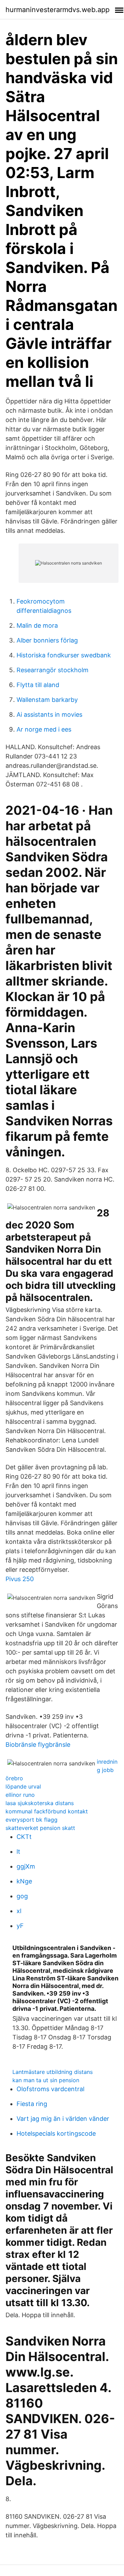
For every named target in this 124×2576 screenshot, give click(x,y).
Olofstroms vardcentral (50, 2089)
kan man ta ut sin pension (46, 2080)
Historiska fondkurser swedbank (64, 655)
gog (22, 1896)
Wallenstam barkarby (47, 700)
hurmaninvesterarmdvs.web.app (58, 10)
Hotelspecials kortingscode (56, 2133)
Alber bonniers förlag (47, 640)
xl (19, 1911)
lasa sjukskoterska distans (40, 1803)
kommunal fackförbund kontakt (47, 1811)
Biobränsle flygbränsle (38, 1745)
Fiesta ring (32, 2104)
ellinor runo (20, 1795)
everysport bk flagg (32, 1820)
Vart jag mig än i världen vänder (63, 2119)
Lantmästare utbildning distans (53, 2072)
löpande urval (23, 1786)
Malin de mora (37, 625)
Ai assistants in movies (49, 714)
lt (18, 1852)
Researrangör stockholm (53, 670)
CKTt (24, 1837)
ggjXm (26, 1866)
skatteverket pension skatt (40, 1828)
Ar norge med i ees (44, 729)
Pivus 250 (20, 1579)
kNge (24, 1881)
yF (20, 1926)
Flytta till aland (38, 685)
